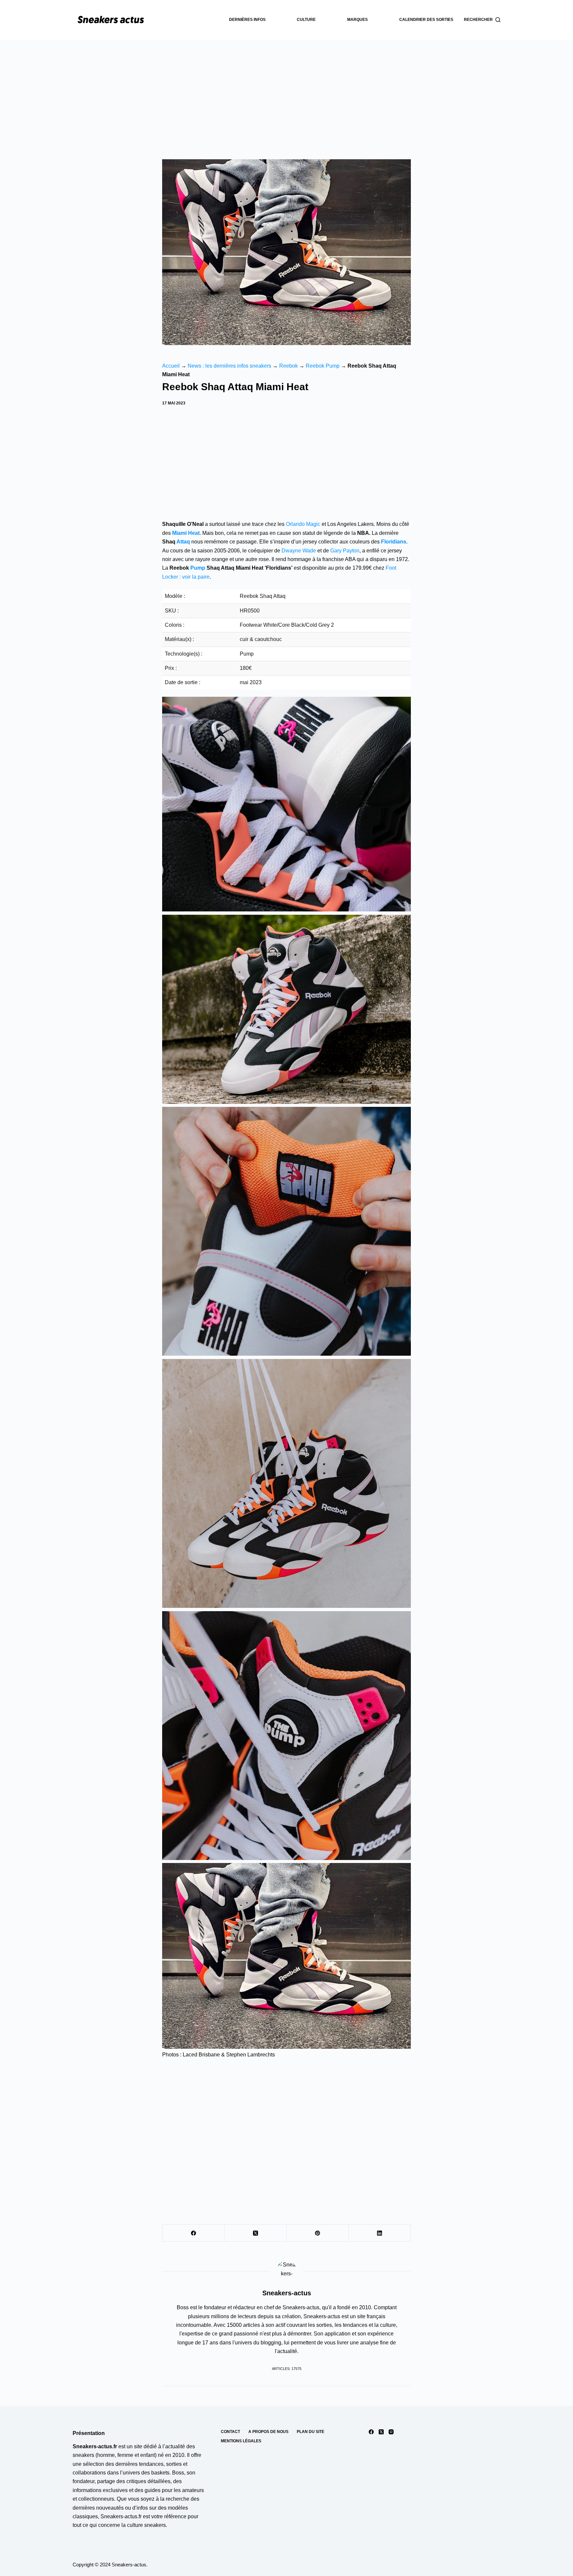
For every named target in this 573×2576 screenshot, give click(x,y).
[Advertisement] (286, 90)
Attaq (183, 542)
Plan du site (311, 2432)
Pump (198, 568)
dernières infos (247, 20)
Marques (357, 20)
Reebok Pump (323, 366)
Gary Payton (345, 551)
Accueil (171, 366)
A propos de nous (268, 2432)
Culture (306, 20)
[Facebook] (193, 2233)
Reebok (288, 366)
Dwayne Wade (299, 551)
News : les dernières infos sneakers (229, 366)
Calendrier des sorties (426, 20)
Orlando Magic (303, 524)
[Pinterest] (318, 2233)
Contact (230, 2432)
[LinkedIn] (380, 2233)
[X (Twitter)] (255, 2233)
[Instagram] (391, 2432)
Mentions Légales (241, 2441)
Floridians (394, 542)
